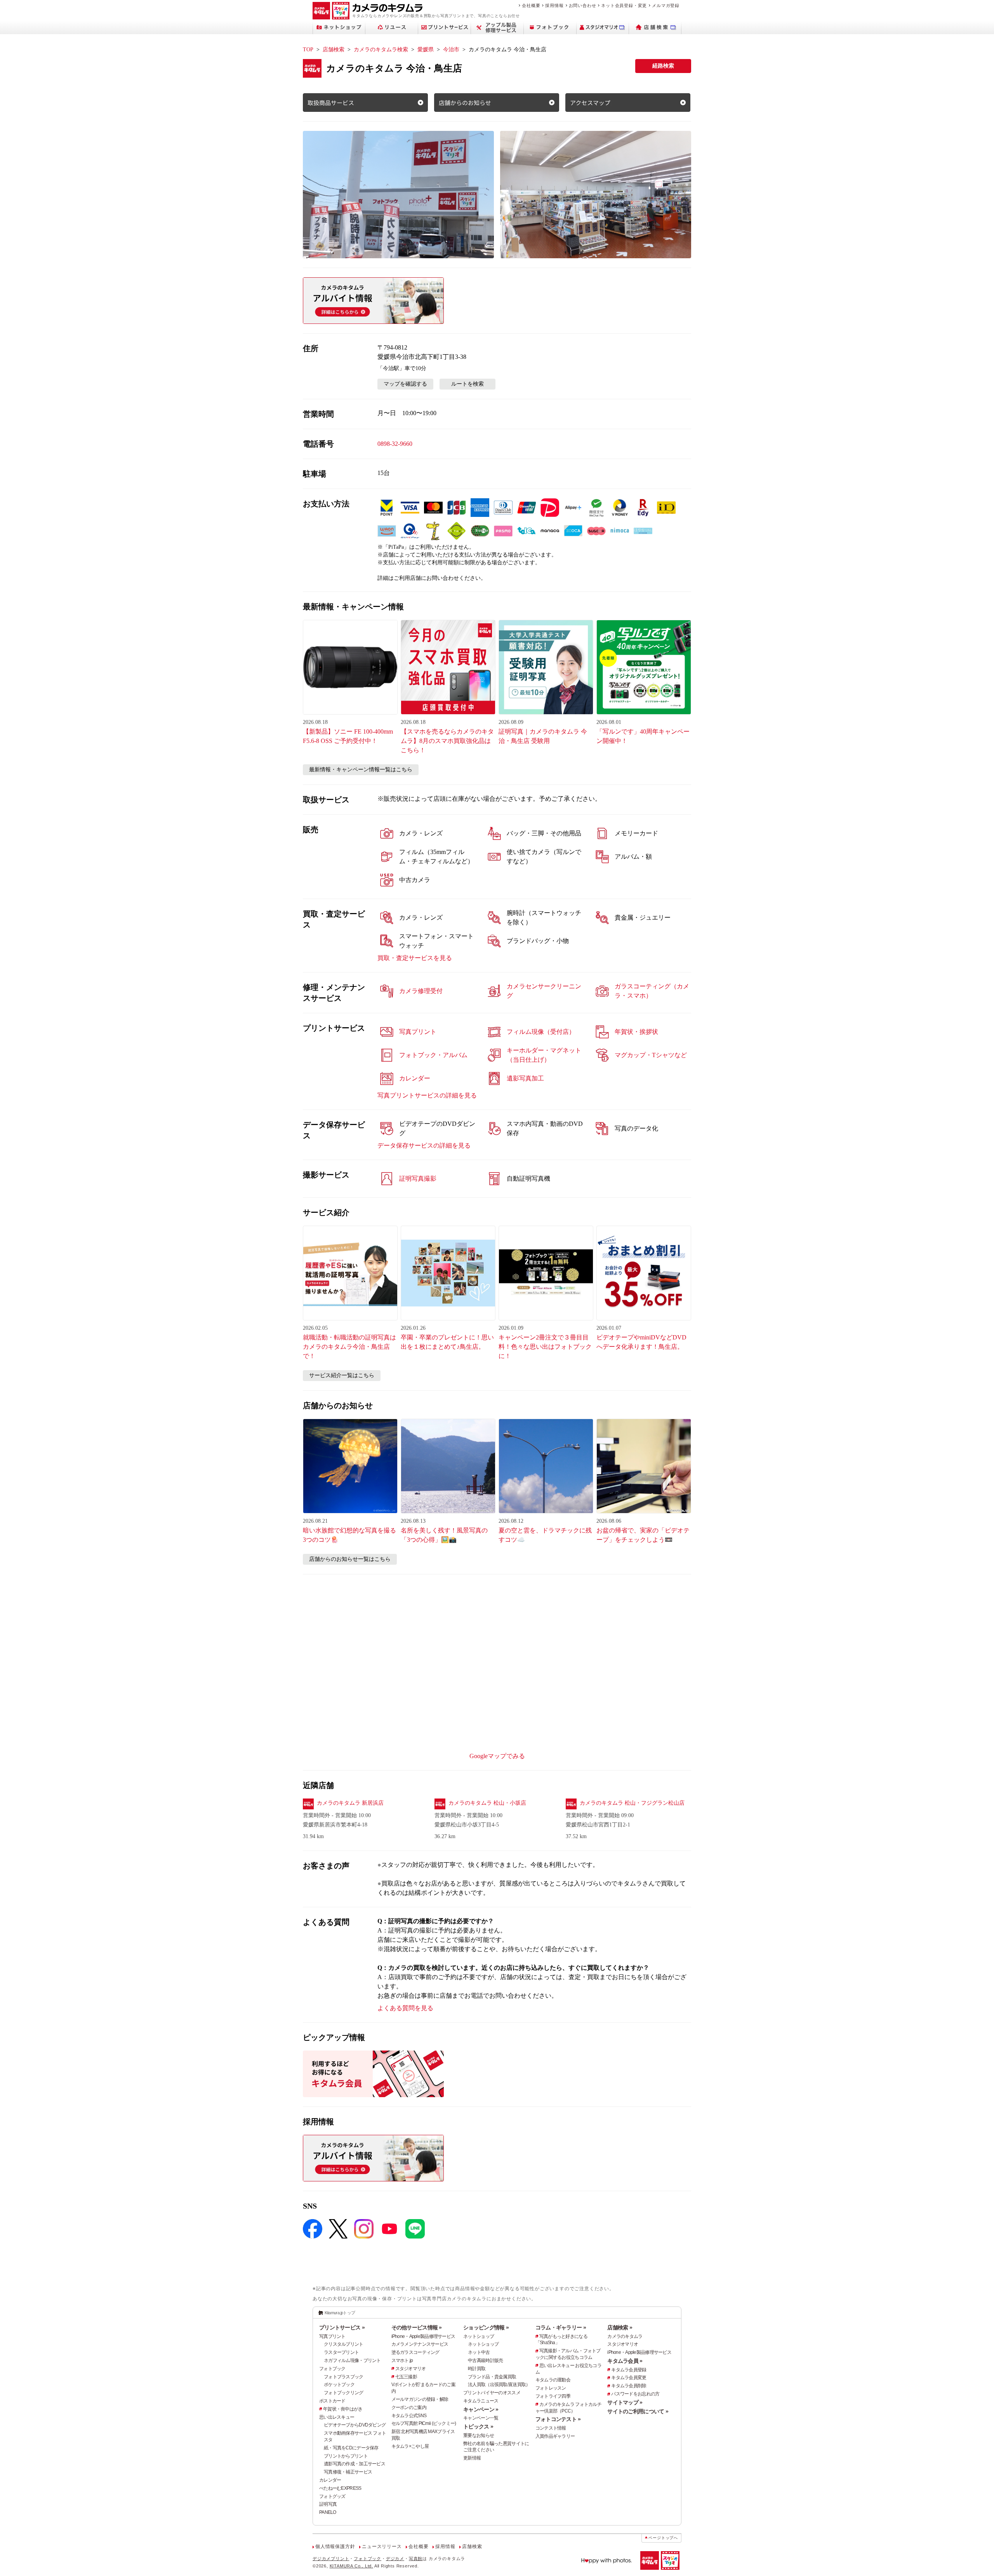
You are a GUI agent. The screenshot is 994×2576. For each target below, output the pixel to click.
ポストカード (332, 2401)
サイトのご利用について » (638, 2411)
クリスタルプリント (344, 2344)
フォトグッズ (332, 2496)
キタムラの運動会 (553, 2380)
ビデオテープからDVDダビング (355, 2425)
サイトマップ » (625, 2402)
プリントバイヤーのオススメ (492, 2393)
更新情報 (472, 2458)
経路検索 (663, 66)
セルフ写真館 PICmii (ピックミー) (424, 2423)
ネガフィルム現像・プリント (352, 2360)
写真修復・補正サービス (348, 2472)
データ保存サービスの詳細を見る (424, 1145)
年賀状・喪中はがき (343, 2409)
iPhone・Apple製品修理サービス (423, 2336)
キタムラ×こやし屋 (410, 2446)
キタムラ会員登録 (629, 2370)
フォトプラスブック (344, 2377)
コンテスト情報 (551, 2428)
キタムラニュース (481, 2401)
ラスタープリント (341, 2352)
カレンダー (330, 2480)
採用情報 (554, 5)
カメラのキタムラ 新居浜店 (350, 1803)
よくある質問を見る (405, 2008)
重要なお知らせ (479, 2435)
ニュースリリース (382, 2546)
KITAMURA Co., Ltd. (351, 2566)
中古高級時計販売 (485, 2360)
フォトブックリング (344, 2393)
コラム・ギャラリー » (561, 2327)
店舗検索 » (620, 2327)
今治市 (451, 50)
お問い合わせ (583, 5)
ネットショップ (479, 2336)
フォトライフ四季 (553, 2396)
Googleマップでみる (497, 1756)
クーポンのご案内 (409, 2407)
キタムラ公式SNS (409, 2416)
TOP (308, 50)
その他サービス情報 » (417, 2327)
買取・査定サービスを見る (415, 958)
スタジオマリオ (411, 2369)
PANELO (328, 2512)
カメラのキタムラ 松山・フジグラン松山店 (632, 1803)
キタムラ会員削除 (629, 2386)
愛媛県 (426, 50)
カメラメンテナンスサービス (420, 2344)
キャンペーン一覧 (481, 2418)
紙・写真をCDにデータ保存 (351, 2448)
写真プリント (332, 2336)
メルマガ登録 (666, 5)
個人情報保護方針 (335, 2546)
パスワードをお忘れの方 (635, 2394)
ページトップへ (663, 2538)
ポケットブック (339, 2385)
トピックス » (478, 2426)
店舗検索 (334, 50)
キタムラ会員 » (625, 2361)
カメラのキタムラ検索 (381, 50)
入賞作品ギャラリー (555, 2436)
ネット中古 (479, 2352)
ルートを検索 (467, 384)
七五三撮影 (406, 2377)
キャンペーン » (481, 2409)
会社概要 (531, 5)
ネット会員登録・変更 (624, 5)
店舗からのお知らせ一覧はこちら (350, 1559)
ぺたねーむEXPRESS (340, 2488)
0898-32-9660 (395, 444)
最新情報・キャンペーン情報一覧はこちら (361, 770)
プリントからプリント (346, 2456)
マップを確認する (405, 384)
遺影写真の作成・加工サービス (355, 2464)
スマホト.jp (402, 2360)
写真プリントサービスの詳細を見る (427, 1095)
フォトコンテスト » (558, 2419)
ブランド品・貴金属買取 (492, 2377)
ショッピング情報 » (486, 2327)
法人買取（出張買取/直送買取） (499, 2385)
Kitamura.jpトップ (340, 2313)
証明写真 (328, 2504)
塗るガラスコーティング (415, 2352)
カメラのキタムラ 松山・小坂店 (487, 1803)
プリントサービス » (342, 2327)
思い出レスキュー (337, 2417)
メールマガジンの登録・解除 (420, 2399)
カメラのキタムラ (625, 2336)
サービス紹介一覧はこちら (342, 1375)
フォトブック (332, 2369)
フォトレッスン (551, 2388)
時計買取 (477, 2369)
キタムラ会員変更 (629, 2378)
